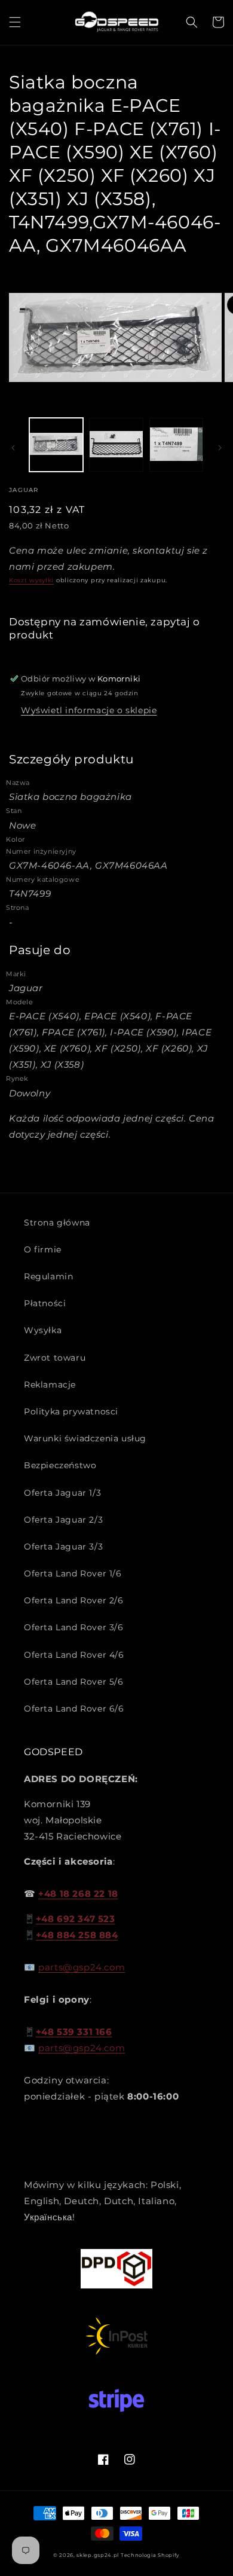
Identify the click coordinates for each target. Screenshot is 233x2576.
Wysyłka (43, 1330)
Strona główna (57, 1223)
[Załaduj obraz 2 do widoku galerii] (116, 445)
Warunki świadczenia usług (85, 1438)
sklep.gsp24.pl (99, 2555)
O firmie (43, 1249)
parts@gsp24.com (82, 1967)
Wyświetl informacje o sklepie (89, 710)
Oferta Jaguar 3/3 (63, 1547)
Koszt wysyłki (31, 580)
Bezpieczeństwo (60, 1465)
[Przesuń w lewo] (13, 448)
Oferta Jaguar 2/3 (63, 1520)
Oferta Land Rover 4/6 (74, 1655)
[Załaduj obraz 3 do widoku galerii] (176, 445)
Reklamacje (50, 1385)
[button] (15, 22)
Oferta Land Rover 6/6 (74, 1709)
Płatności (45, 1303)
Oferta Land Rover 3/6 (74, 1627)
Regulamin (48, 1276)
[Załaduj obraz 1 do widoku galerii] (56, 445)
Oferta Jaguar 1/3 (62, 1493)
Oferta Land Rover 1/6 (73, 1573)
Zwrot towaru (55, 1358)
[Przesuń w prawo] (220, 448)
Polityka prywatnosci (71, 1411)
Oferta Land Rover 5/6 (74, 1682)
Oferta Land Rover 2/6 (74, 1600)
